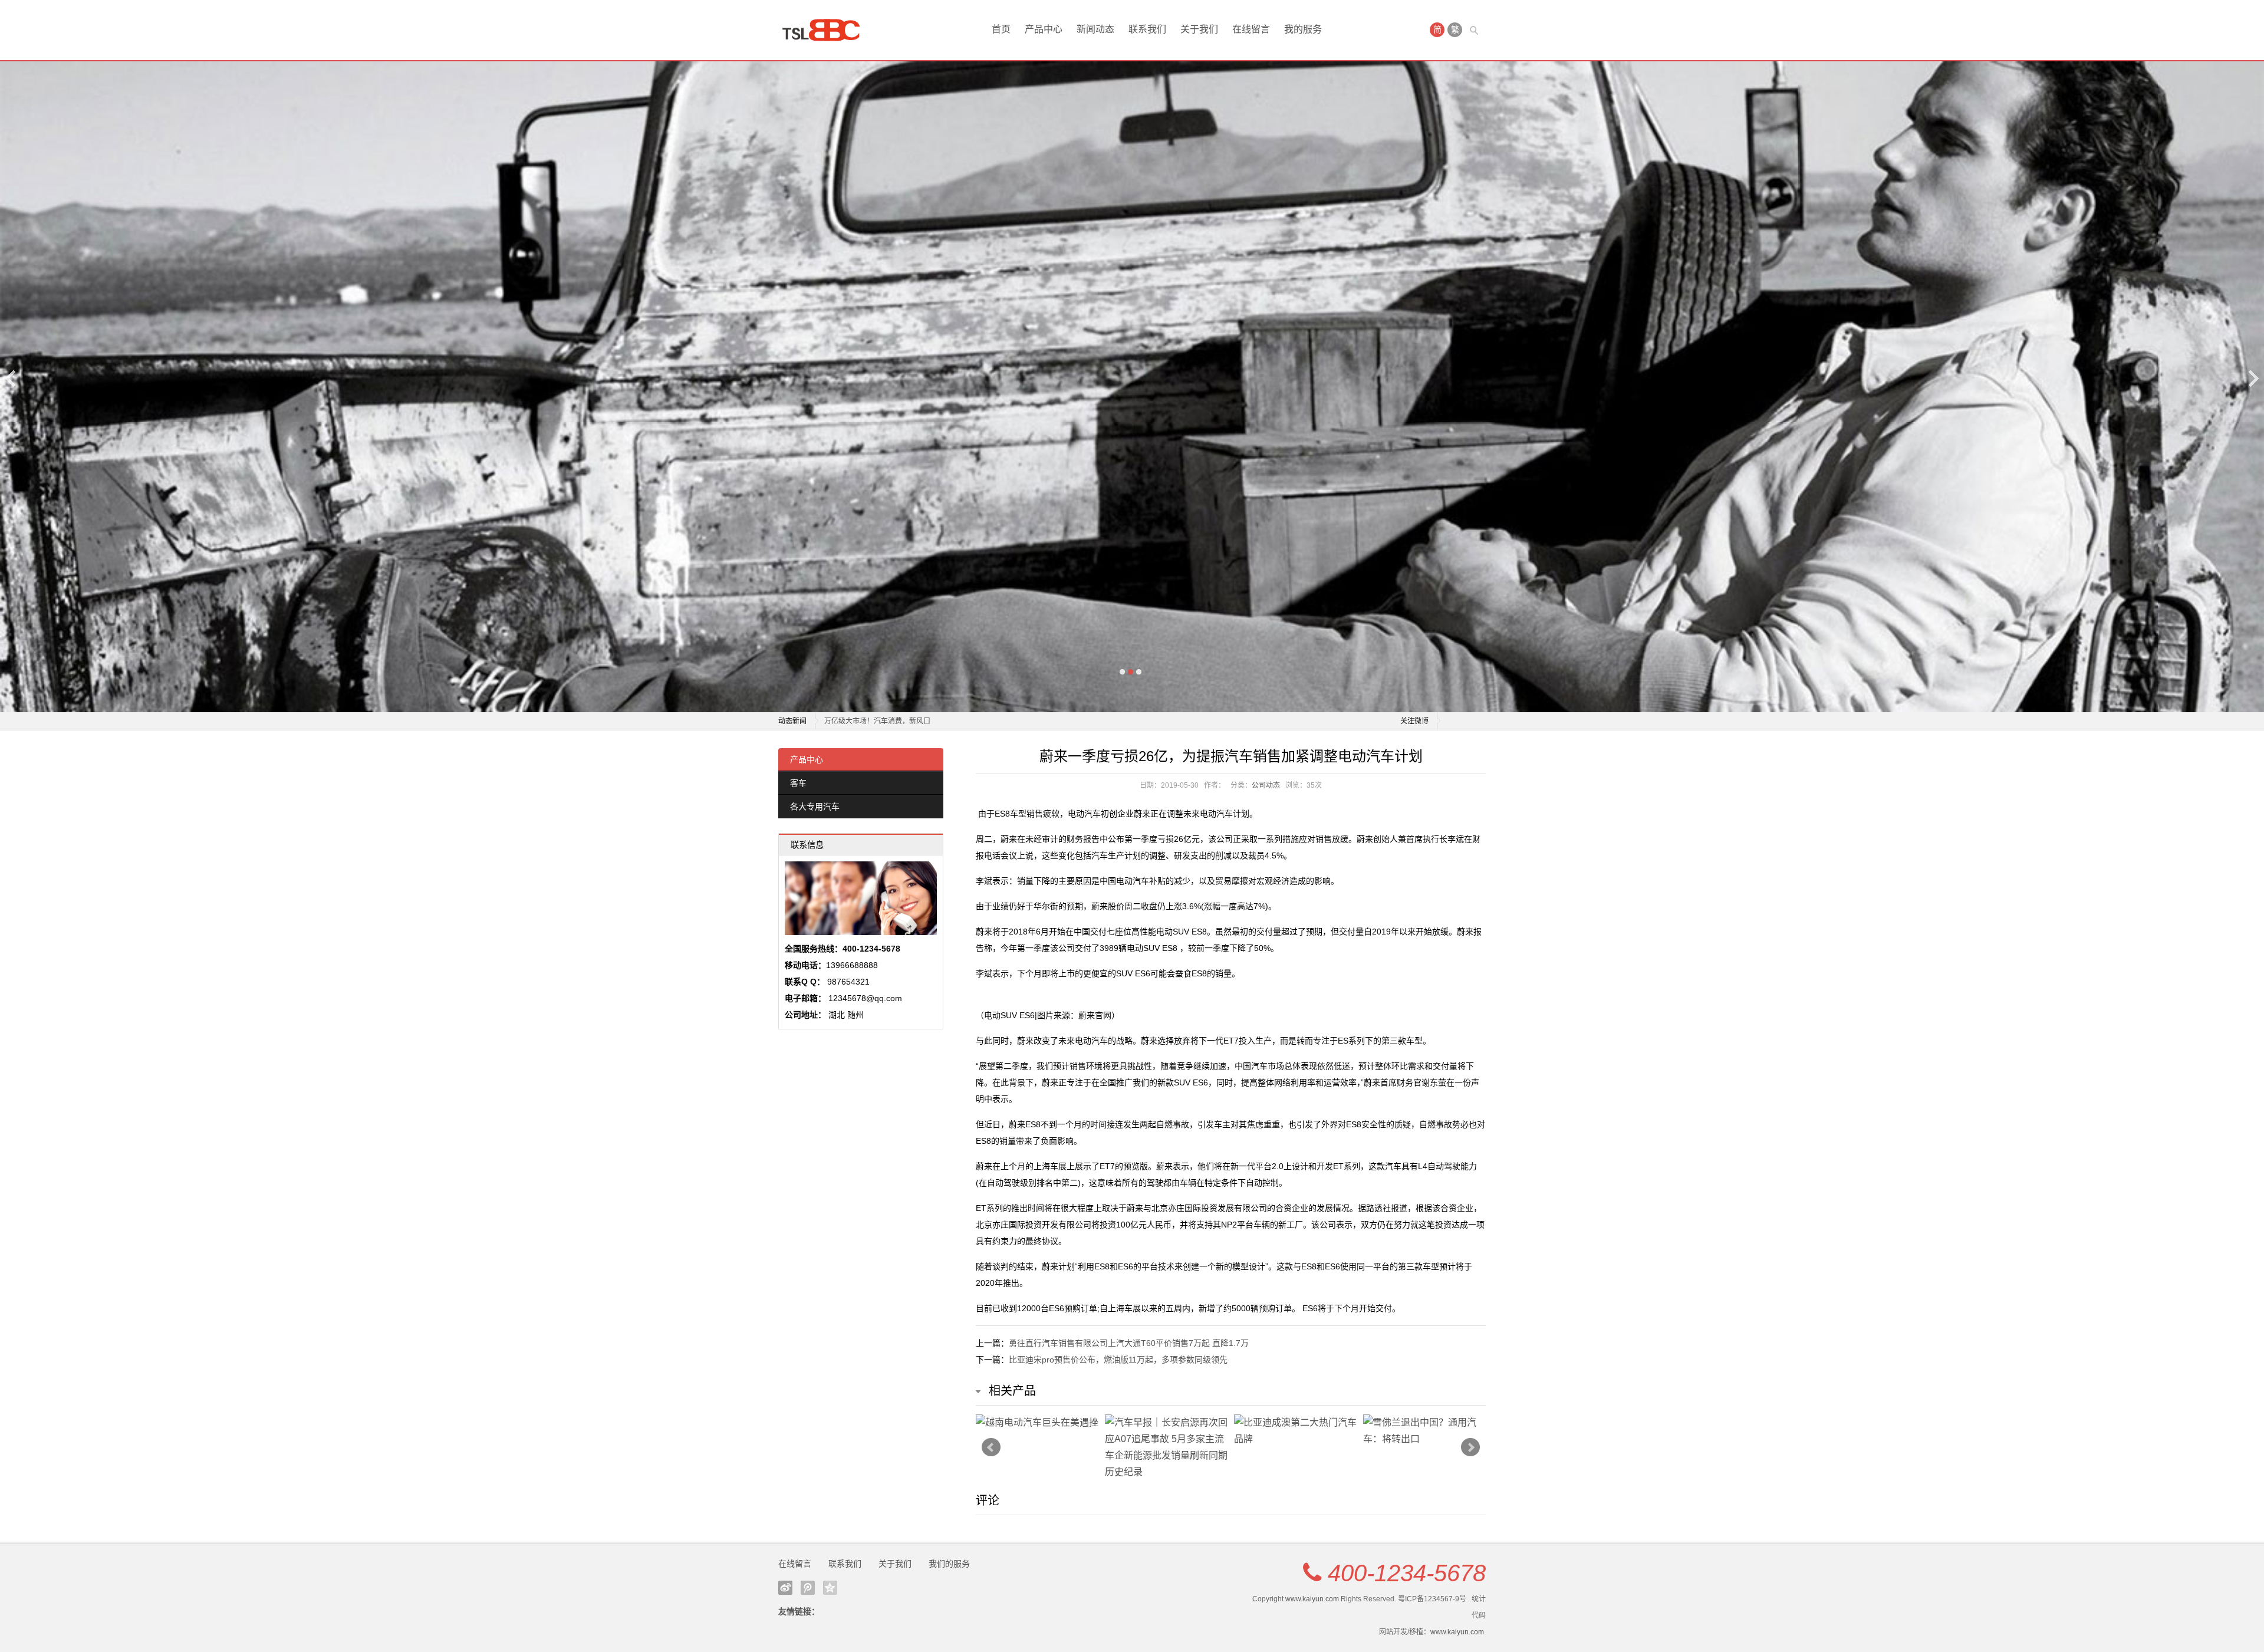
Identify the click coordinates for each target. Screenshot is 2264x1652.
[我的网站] (825, 30)
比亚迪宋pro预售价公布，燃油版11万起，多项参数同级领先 (1118, 1360)
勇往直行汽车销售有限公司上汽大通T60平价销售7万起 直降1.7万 (1129, 1343)
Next (2253, 378)
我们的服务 (949, 1564)
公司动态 (1266, 785)
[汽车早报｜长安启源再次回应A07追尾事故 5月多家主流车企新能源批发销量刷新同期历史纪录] (1166, 1447)
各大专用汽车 (815, 807)
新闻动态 (1095, 29)
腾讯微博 (808, 1588)
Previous (11, 378)
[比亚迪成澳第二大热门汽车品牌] (1296, 1431)
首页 (1001, 29)
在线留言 (1251, 29)
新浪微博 (785, 1588)
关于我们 (1199, 29)
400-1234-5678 (1407, 1573)
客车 (798, 783)
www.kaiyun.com (1312, 1599)
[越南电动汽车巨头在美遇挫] (1037, 1423)
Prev (991, 1447)
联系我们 (1147, 29)
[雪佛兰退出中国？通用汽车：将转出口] (1425, 1431)
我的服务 (1303, 29)
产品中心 (1044, 29)
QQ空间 (830, 1588)
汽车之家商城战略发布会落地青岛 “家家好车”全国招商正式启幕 (923, 721)
